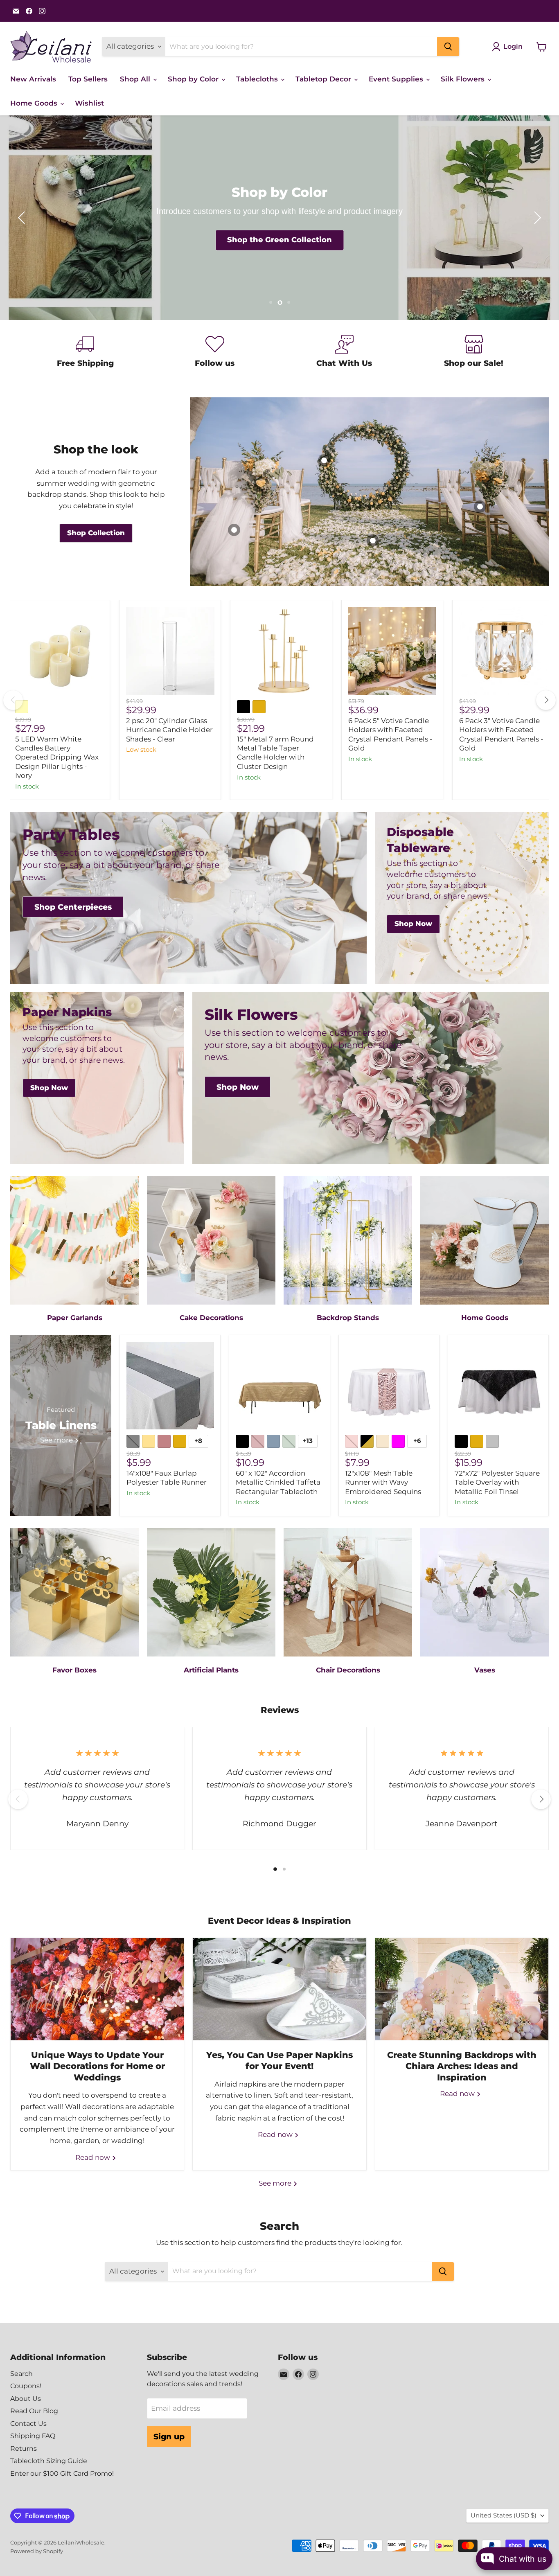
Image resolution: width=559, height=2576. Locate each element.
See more (276, 2183)
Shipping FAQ (33, 2436)
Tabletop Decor (324, 79)
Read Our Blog (34, 2411)
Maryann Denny (97, 1823)
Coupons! (26, 2386)
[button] (23, 218)
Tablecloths (258, 79)
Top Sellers (88, 79)
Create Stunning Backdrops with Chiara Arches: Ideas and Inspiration (462, 2066)
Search (21, 2374)
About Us (26, 2399)
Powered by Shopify (37, 2551)
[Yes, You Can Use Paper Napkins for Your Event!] (279, 1989)
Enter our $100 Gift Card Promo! (62, 2473)
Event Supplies (397, 79)
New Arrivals (33, 79)
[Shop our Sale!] (474, 353)
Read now (94, 2157)
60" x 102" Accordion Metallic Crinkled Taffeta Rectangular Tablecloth (278, 1482)
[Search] (448, 47)
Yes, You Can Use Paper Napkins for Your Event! (279, 2060)
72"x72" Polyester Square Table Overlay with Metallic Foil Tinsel (497, 1482)
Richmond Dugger (279, 1823)
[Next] (546, 700)
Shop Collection (279, 240)
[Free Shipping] (85, 353)
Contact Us (28, 2424)
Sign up (169, 2436)
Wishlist (89, 103)
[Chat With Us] (344, 353)
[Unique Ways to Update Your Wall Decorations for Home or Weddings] (97, 1989)
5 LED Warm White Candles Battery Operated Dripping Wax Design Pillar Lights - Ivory (57, 757)
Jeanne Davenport (462, 1823)
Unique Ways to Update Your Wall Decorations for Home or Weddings (97, 2066)
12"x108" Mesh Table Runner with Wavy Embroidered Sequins (383, 1482)
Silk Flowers (464, 79)
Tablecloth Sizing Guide (49, 2461)
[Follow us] (215, 353)
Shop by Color (194, 79)
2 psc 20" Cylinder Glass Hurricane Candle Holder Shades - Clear (169, 730)
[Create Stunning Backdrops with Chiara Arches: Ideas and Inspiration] (462, 1989)
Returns (24, 2449)
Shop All (136, 79)
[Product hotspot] (373, 541)
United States (504, 2515)
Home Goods (35, 103)
